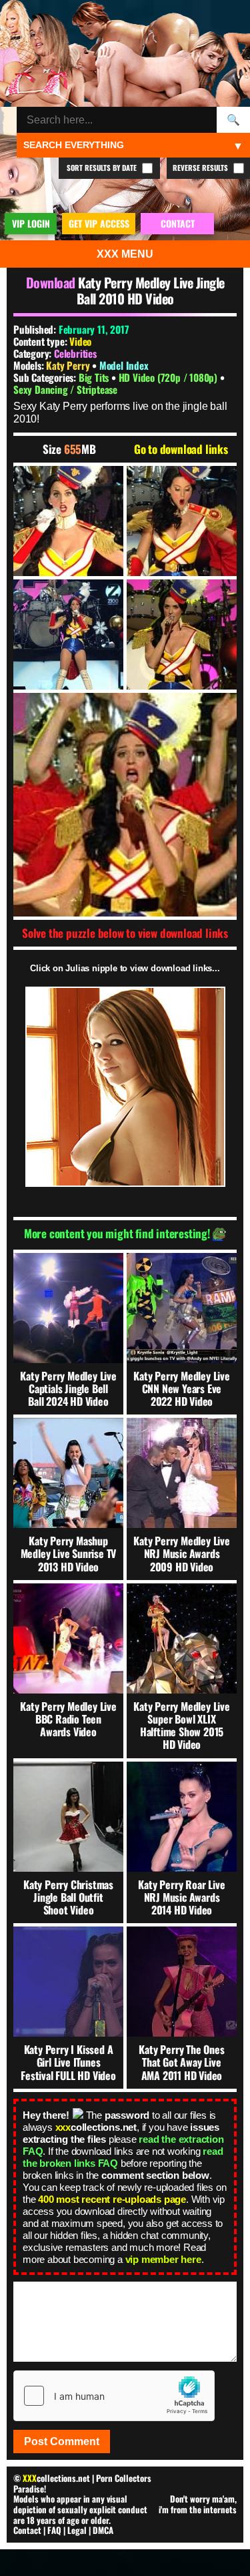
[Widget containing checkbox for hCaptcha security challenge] (114, 2396)
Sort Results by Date (103, 168)
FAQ (54, 2530)
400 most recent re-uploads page (112, 2199)
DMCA (103, 2530)
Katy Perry (69, 365)
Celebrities (75, 353)
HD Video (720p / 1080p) (169, 377)
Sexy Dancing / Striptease (65, 389)
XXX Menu (125, 254)
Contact (27, 2530)
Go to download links (181, 449)
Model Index (124, 365)
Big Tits (95, 377)
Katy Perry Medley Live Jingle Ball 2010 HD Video (151, 290)
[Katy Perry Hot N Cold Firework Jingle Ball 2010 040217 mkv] (68, 521)
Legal (77, 2530)
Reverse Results (201, 168)
